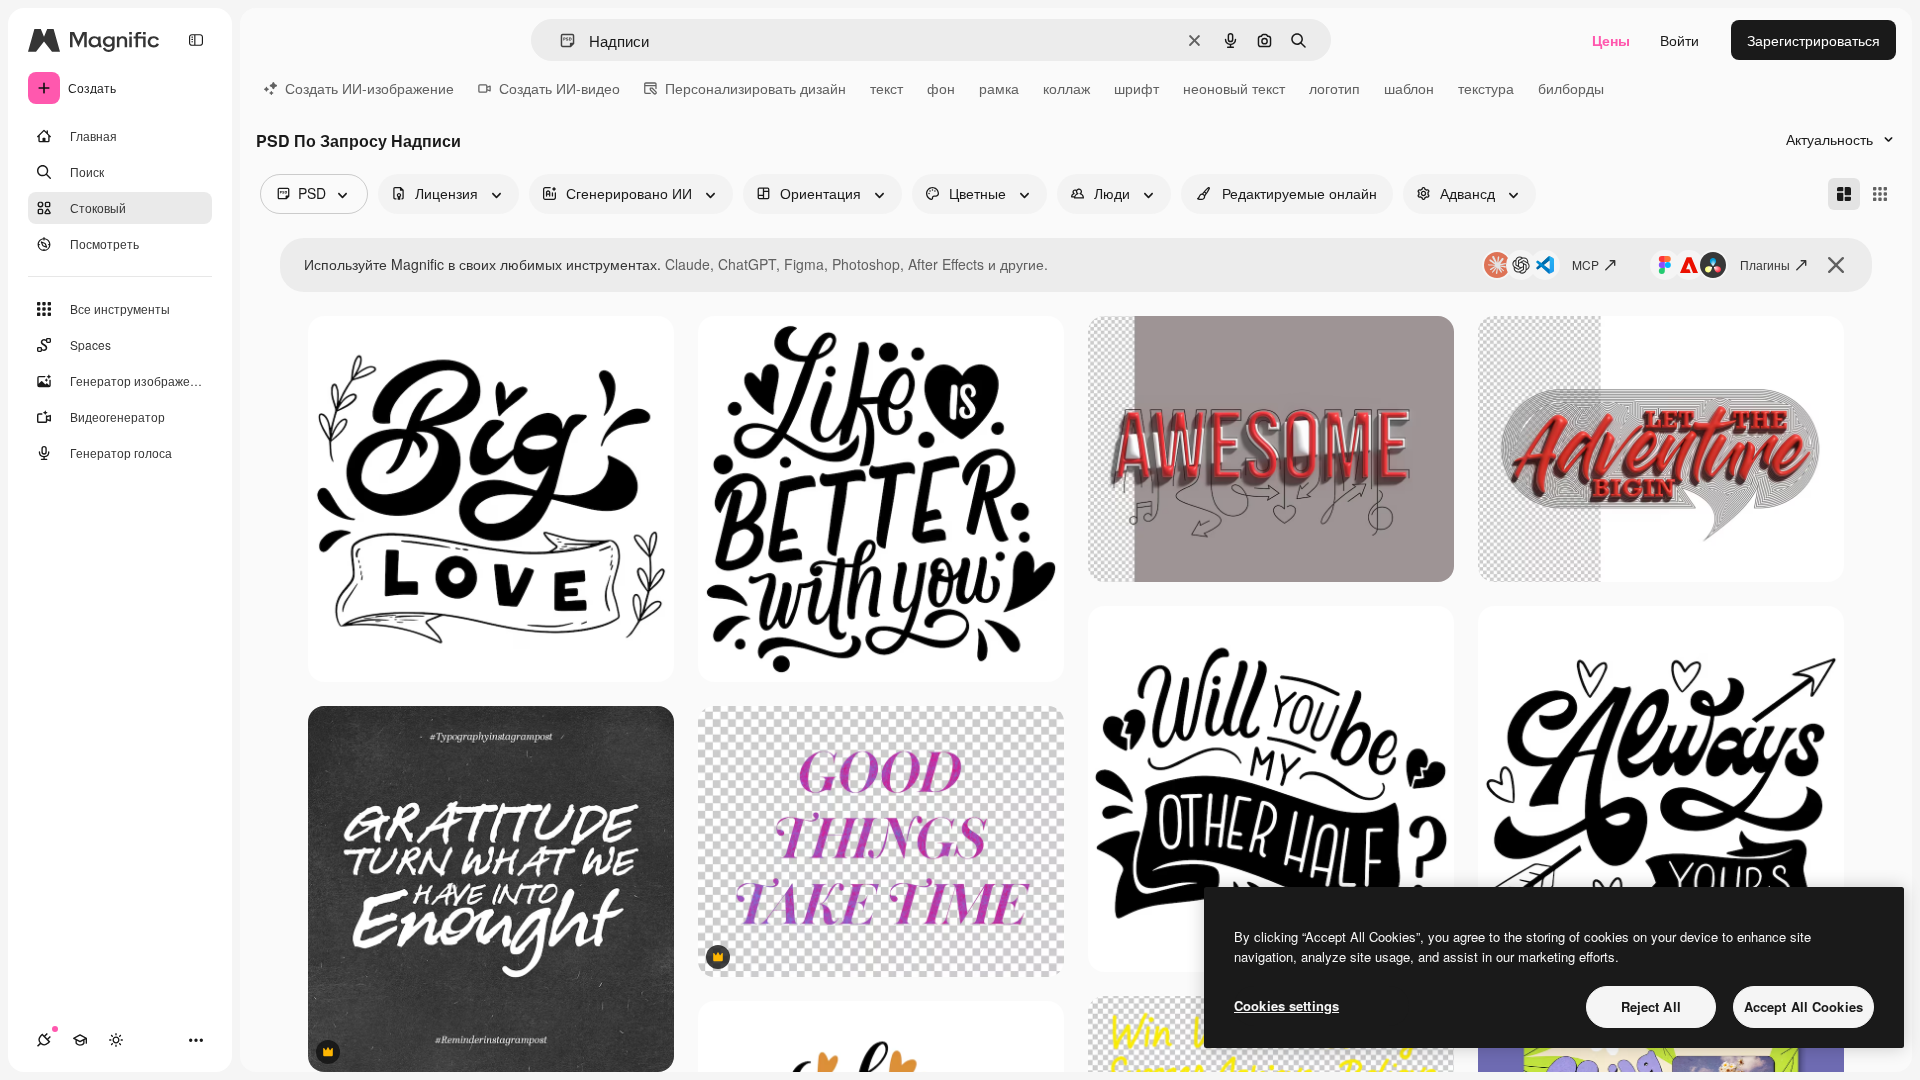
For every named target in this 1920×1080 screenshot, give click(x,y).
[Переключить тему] (116, 1040)
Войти (1679, 40)
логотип (1334, 88)
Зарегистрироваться (1813, 40)
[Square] (1880, 194)
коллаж (1066, 88)
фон (941, 88)
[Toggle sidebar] (196, 40)
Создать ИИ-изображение (369, 88)
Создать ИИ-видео (559, 88)
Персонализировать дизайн (755, 88)
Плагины (1765, 264)
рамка (999, 88)
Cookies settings (1286, 1005)
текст (886, 88)
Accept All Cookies (1803, 1006)
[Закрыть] (1836, 265)
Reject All (1651, 1006)
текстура (1486, 88)
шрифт (1136, 88)
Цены (1611, 40)
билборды (1571, 88)
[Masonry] (1844, 194)
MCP (1585, 264)
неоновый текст (1234, 88)
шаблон (1409, 88)
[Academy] (80, 1040)
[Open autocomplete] (559, 40)
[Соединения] (44, 1040)
